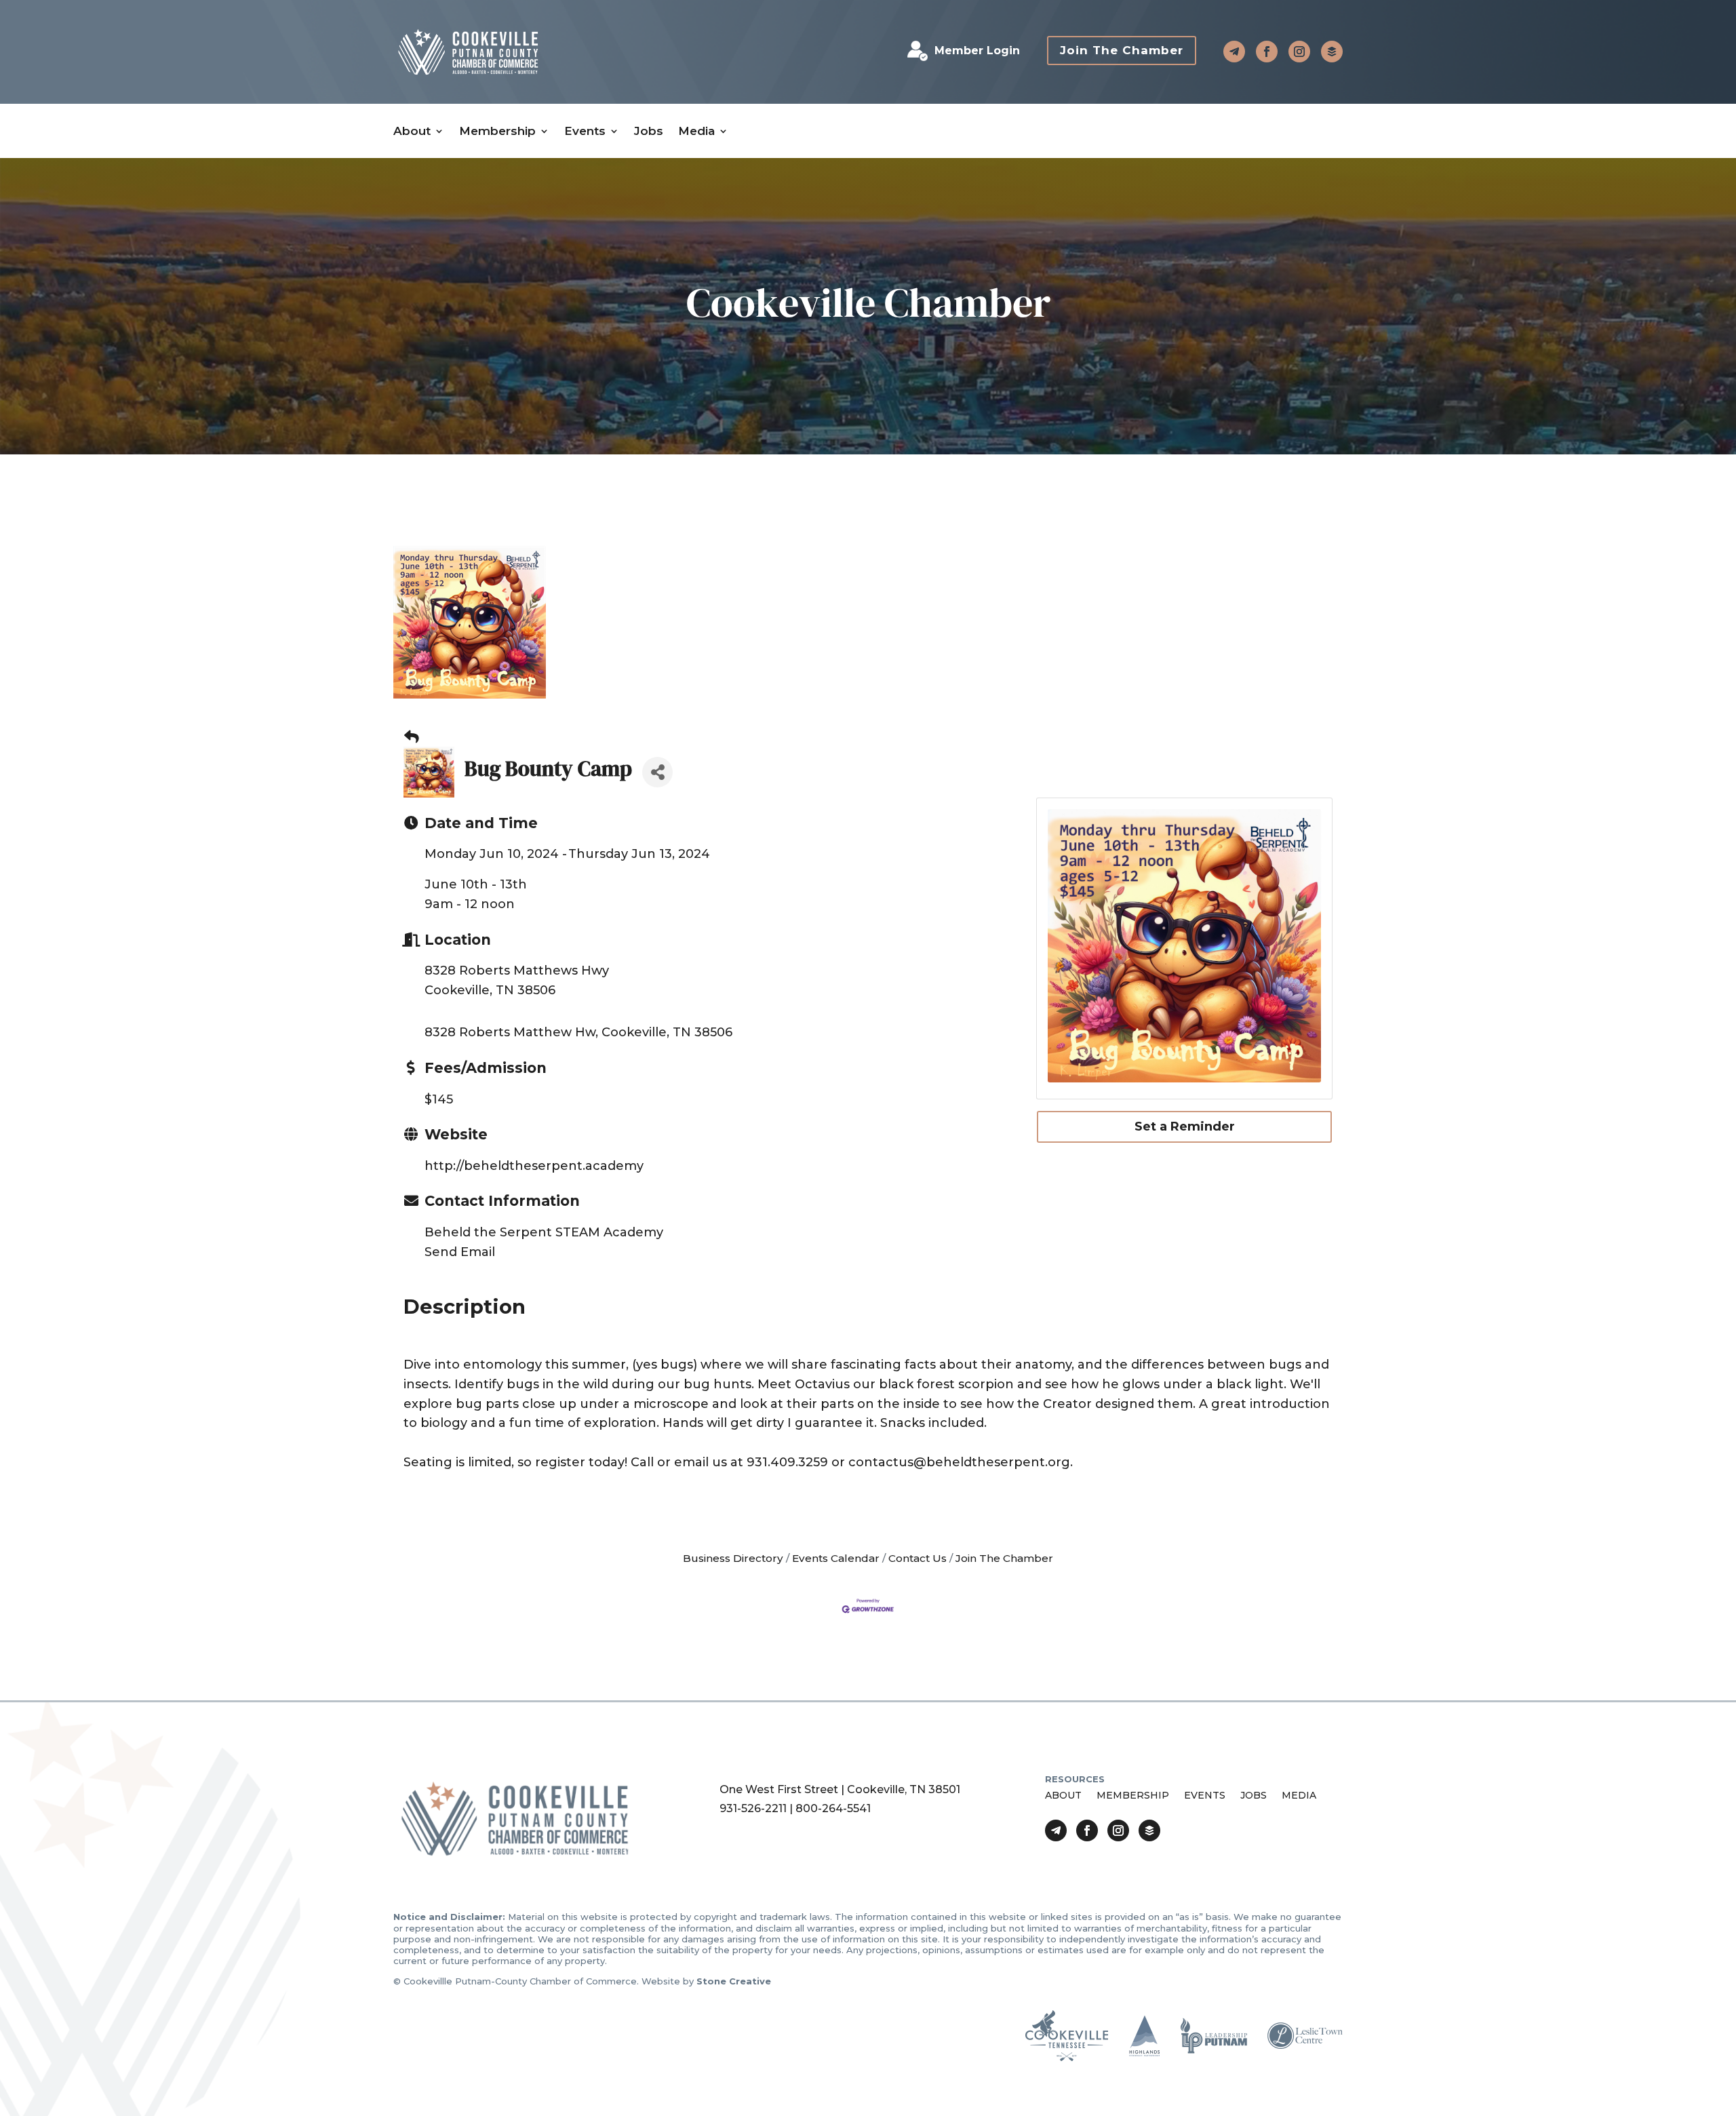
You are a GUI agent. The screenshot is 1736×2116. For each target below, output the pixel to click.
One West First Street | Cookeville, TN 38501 (840, 1789)
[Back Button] (412, 737)
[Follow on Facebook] (1267, 52)
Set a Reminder (1185, 1126)
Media (696, 131)
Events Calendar (836, 1558)
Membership (497, 131)
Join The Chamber (1122, 50)
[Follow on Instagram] (1299, 52)
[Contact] (1234, 52)
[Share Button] (657, 772)
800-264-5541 (833, 1808)
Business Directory (733, 1558)
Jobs (649, 131)
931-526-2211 (753, 1808)
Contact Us (918, 1558)
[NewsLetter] (1332, 52)
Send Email (460, 1252)
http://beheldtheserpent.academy (534, 1166)
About (412, 131)
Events (585, 131)
